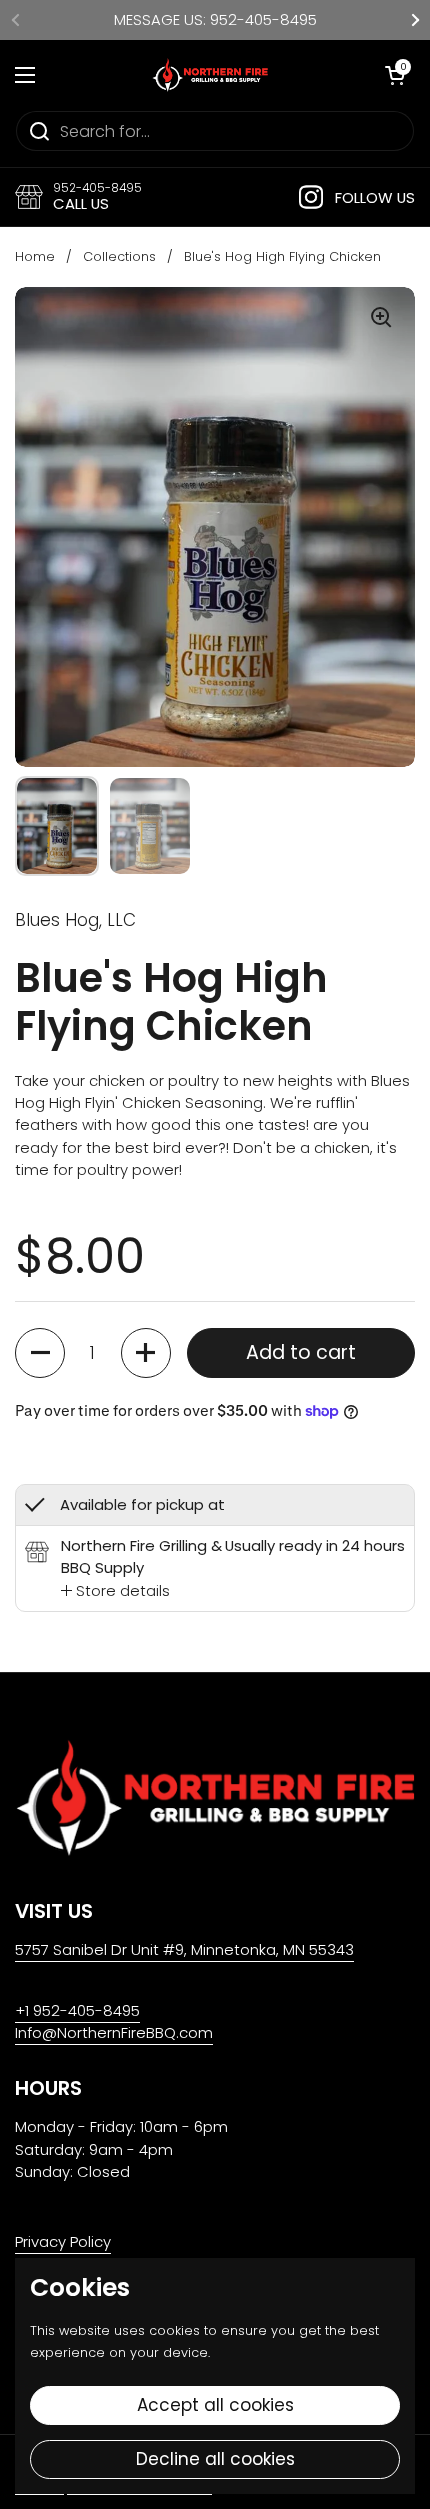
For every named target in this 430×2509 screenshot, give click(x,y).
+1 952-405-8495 (77, 2010)
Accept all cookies (215, 2405)
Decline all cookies (215, 2459)
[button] (40, 1353)
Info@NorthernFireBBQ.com (114, 2032)
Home (35, 256)
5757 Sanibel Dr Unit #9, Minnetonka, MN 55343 (184, 1949)
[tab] (115, 1591)
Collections (119, 256)
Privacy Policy (63, 2241)
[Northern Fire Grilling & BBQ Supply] (210, 75)
